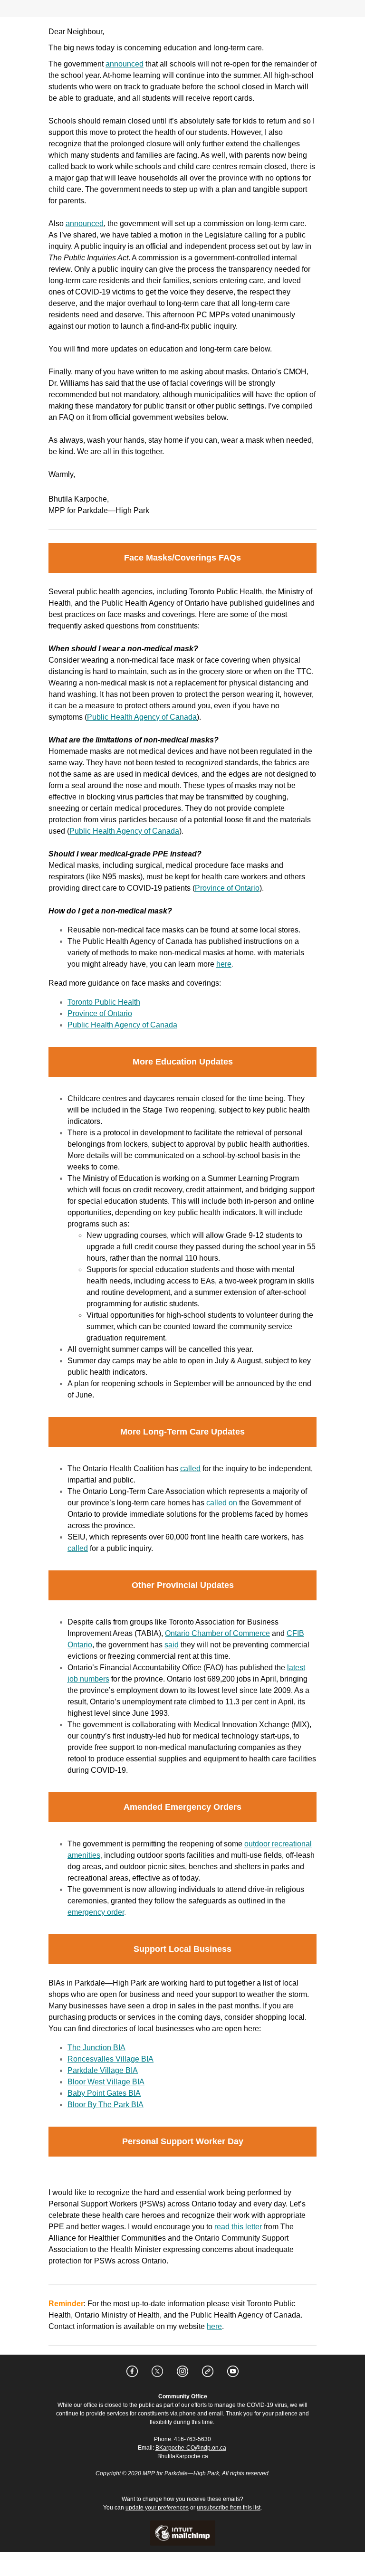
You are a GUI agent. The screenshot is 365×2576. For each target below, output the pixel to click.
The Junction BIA (96, 2048)
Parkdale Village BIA (103, 2070)
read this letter (238, 2227)
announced (125, 64)
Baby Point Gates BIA (104, 2093)
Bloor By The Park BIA (106, 2105)
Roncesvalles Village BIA (110, 2059)
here (224, 964)
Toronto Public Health (104, 1002)
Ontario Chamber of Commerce (217, 1633)
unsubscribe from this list (229, 2508)
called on (222, 1503)
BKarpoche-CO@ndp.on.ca (191, 2448)
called (190, 1469)
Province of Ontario (227, 888)
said (172, 1645)
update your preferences (157, 2508)
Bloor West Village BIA (106, 2082)
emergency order (96, 1912)
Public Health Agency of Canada (142, 717)
